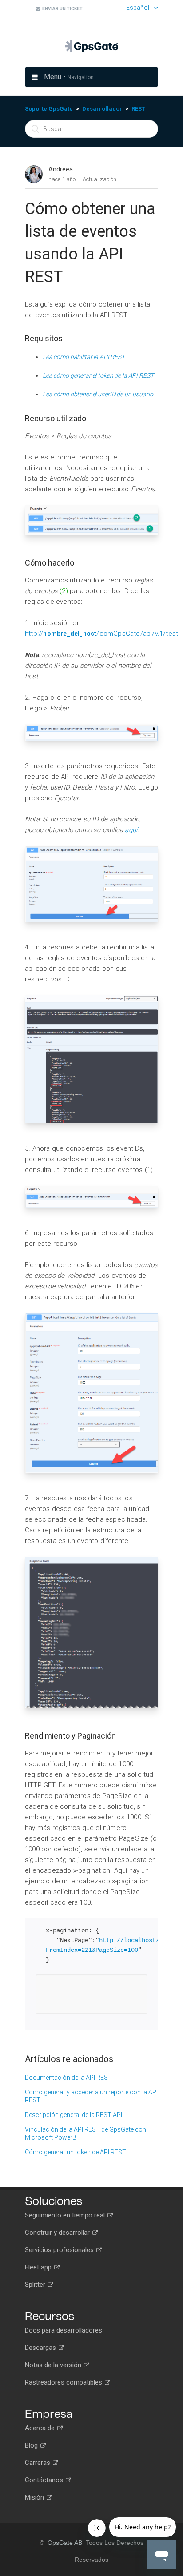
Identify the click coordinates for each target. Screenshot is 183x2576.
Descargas (41, 2348)
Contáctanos (45, 2480)
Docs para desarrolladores (64, 2330)
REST (138, 109)
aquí (131, 830)
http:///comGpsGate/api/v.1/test (101, 634)
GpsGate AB (65, 2543)
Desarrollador (102, 109)
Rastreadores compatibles (64, 2382)
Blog (32, 2445)
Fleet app (39, 2267)
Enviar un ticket (62, 9)
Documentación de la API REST (68, 2078)
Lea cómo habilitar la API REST (84, 357)
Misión (35, 2497)
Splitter (36, 2285)
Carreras (38, 2463)
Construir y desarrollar (58, 2233)
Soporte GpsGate (49, 109)
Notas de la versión (54, 2365)
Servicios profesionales (60, 2250)
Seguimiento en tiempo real (66, 2215)
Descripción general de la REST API (74, 2115)
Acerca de (41, 2428)
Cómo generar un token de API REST (76, 2152)
